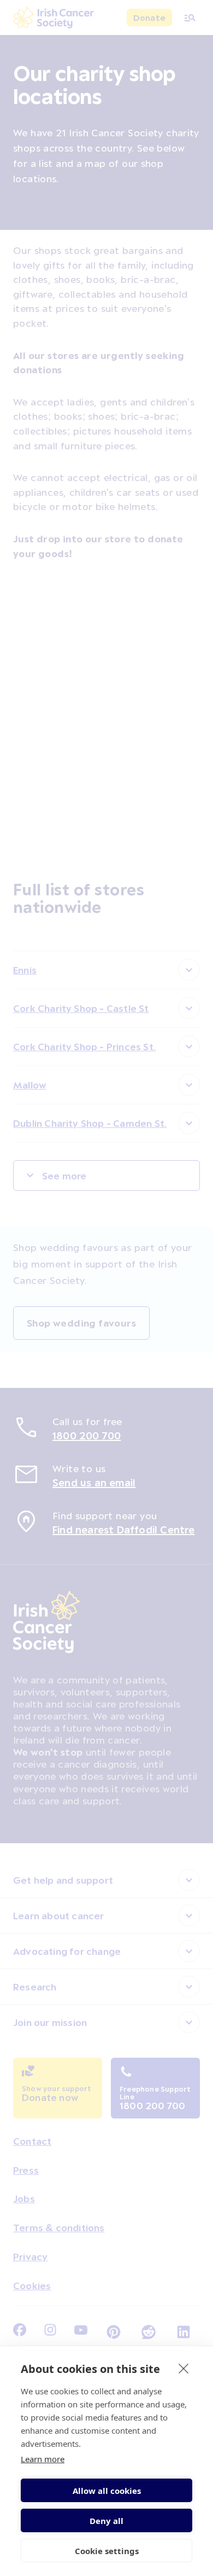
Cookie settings (107, 2551)
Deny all (106, 2521)
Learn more (43, 2459)
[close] (184, 2368)
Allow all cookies (107, 2491)
